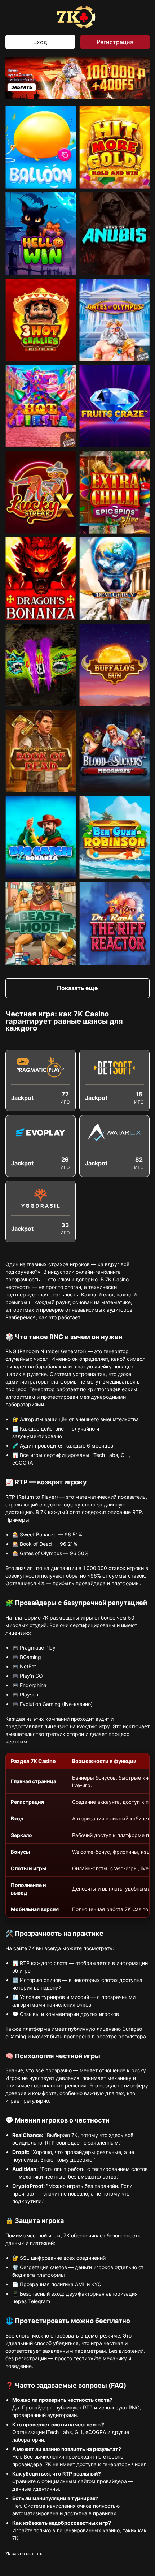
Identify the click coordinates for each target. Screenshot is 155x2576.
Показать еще (77, 988)
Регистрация (115, 42)
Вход (40, 42)
